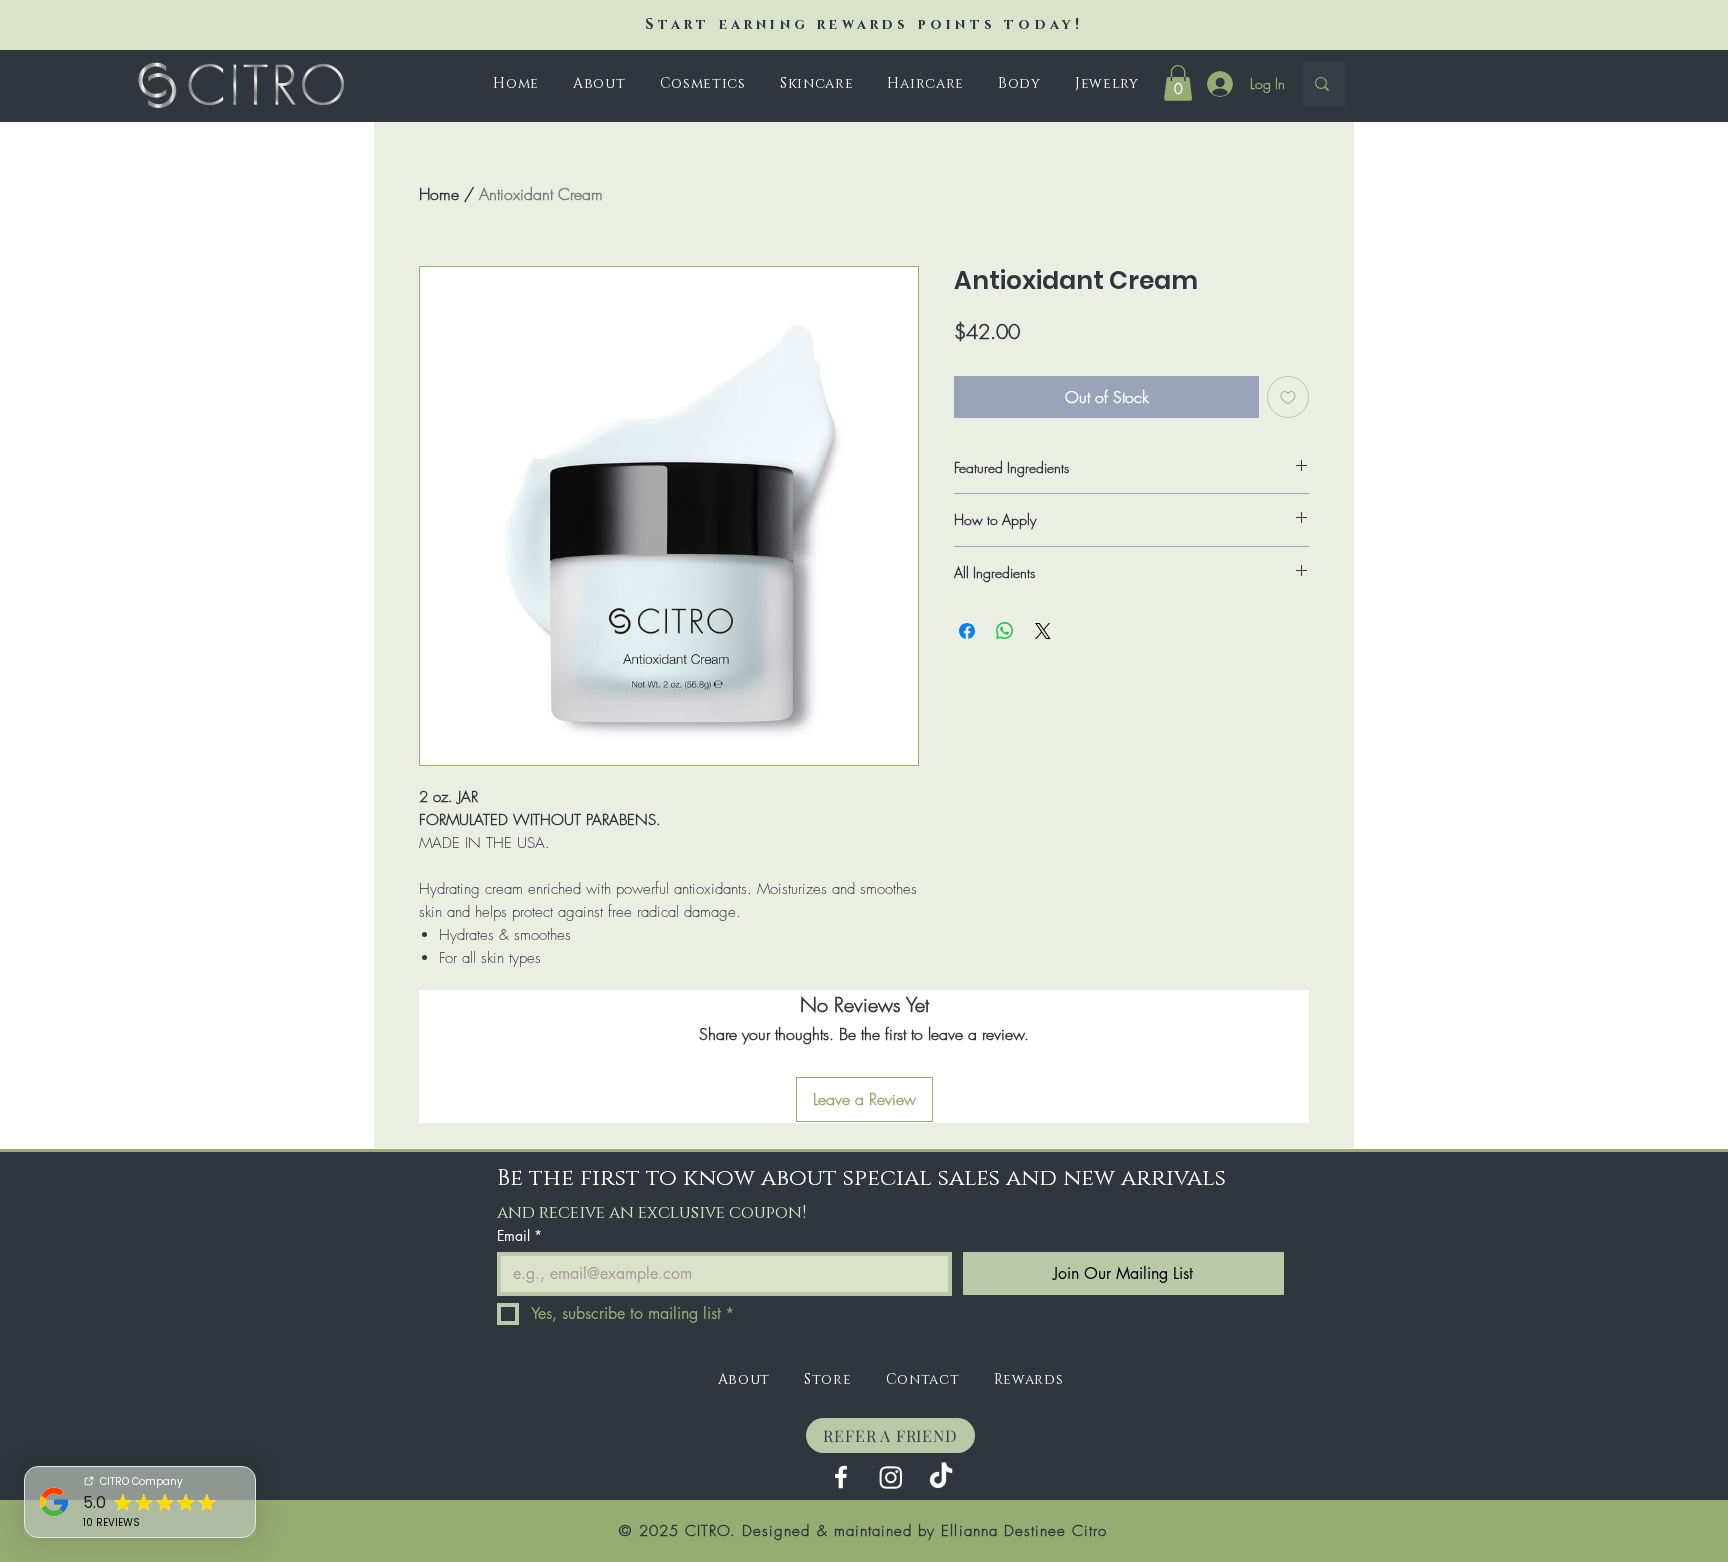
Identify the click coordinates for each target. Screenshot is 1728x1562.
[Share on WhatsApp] (1005, 631)
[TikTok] (941, 1477)
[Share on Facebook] (967, 631)
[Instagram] (891, 1477)
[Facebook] (841, 1477)
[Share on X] (1043, 631)
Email (519, 1235)
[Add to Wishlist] (1288, 397)
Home (439, 194)
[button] (703, 83)
